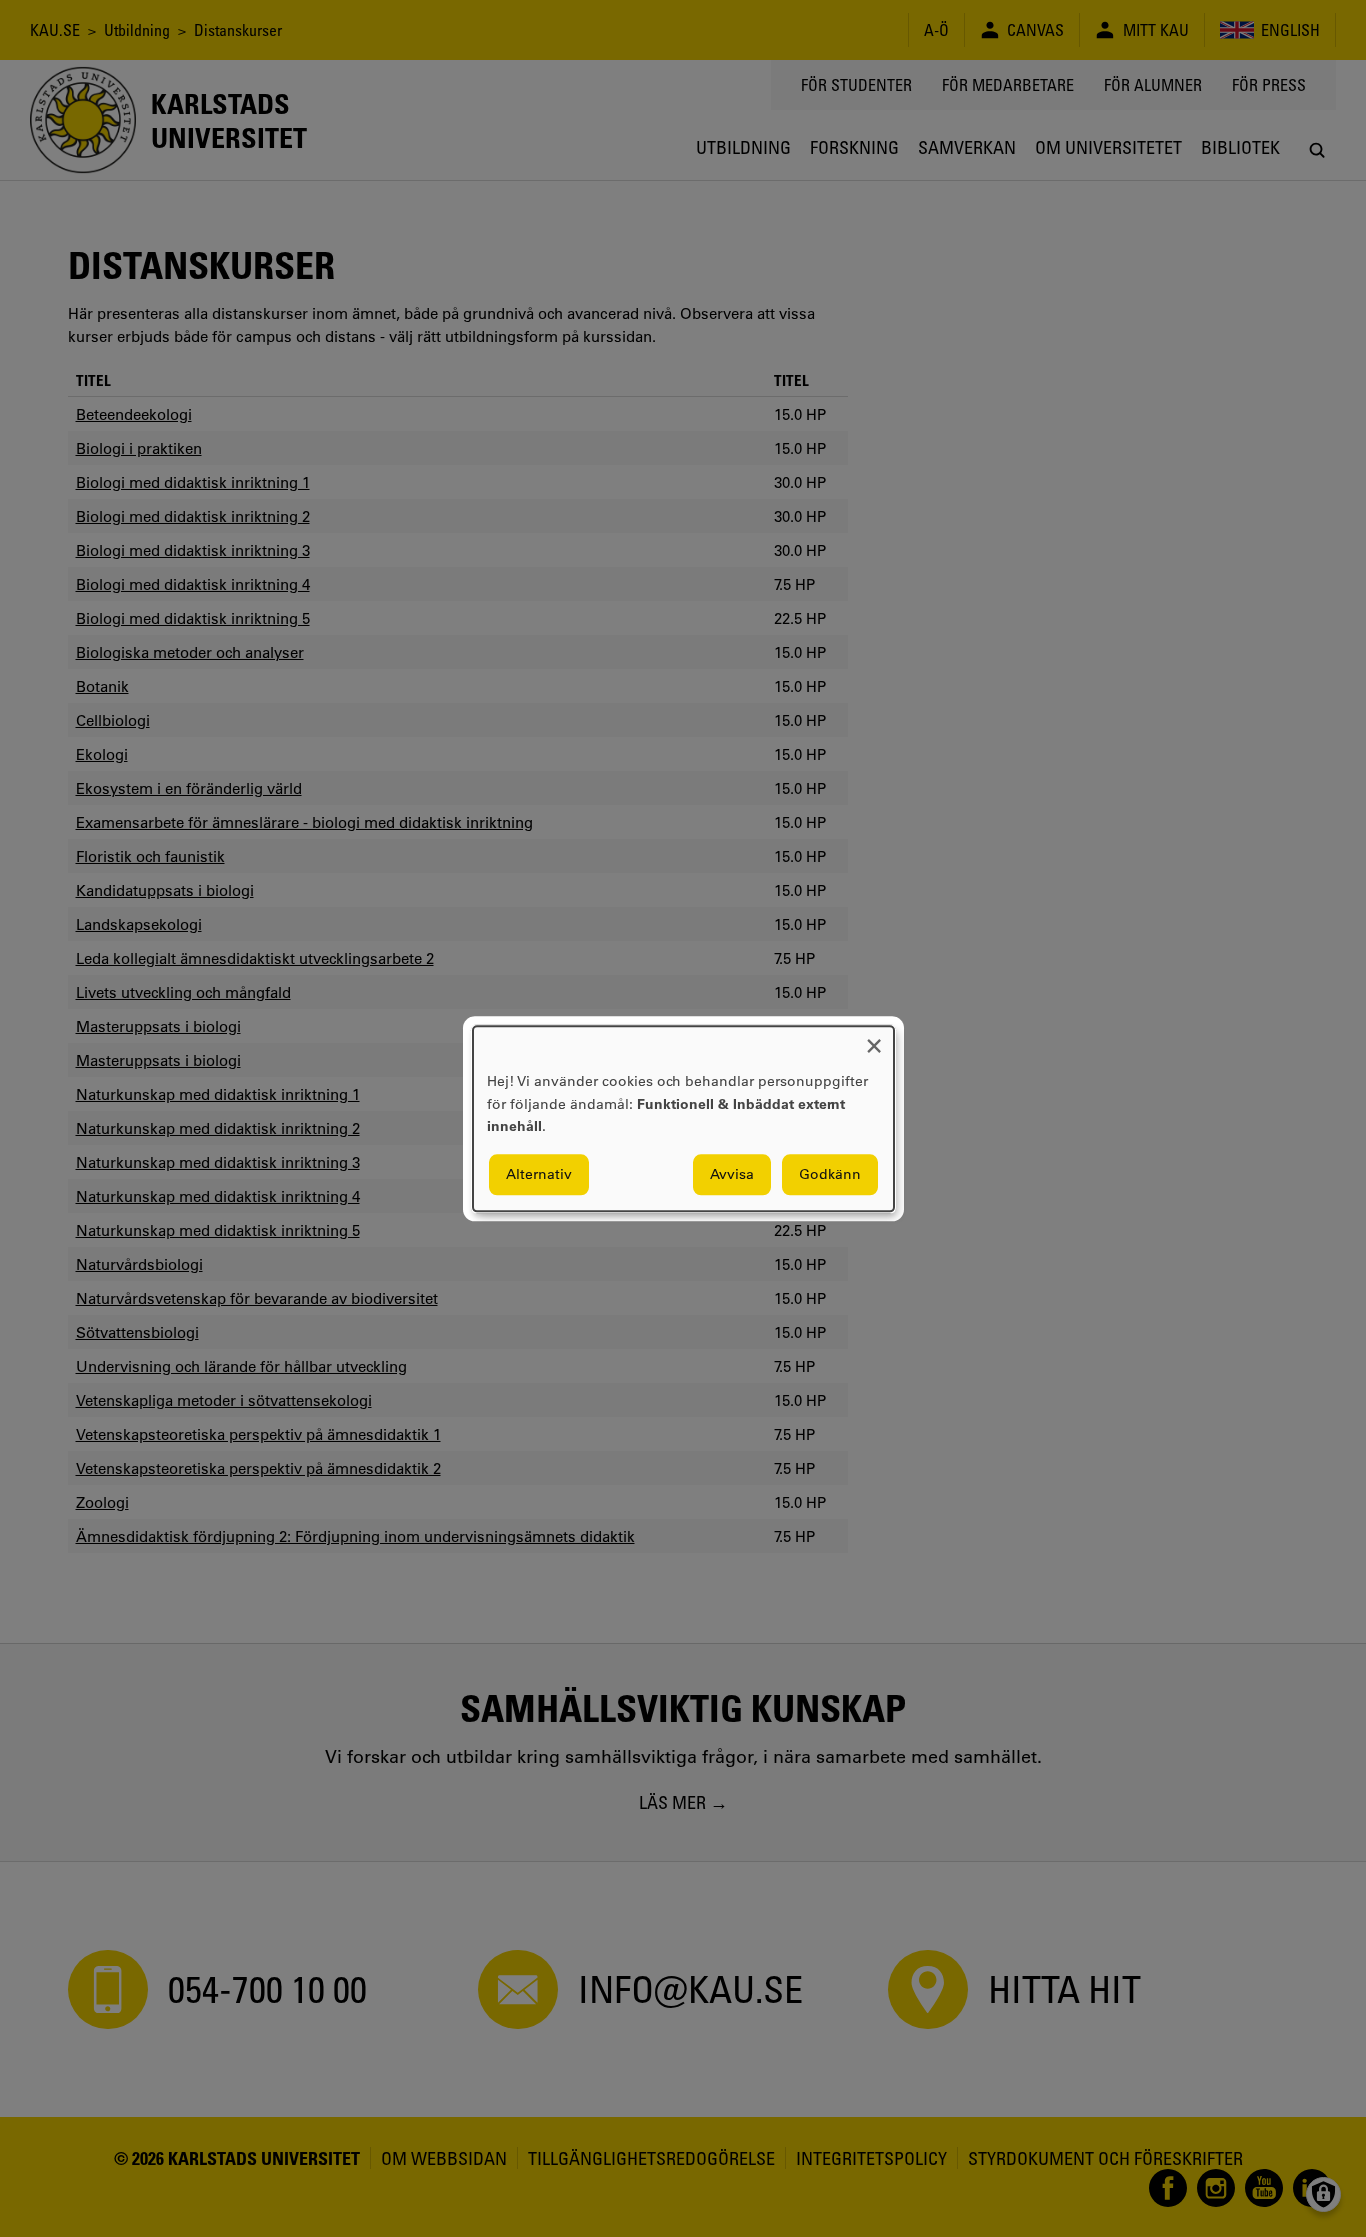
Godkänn (830, 1174)
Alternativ (539, 1174)
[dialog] (683, 1118)
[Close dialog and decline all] (874, 1038)
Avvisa (732, 1174)
